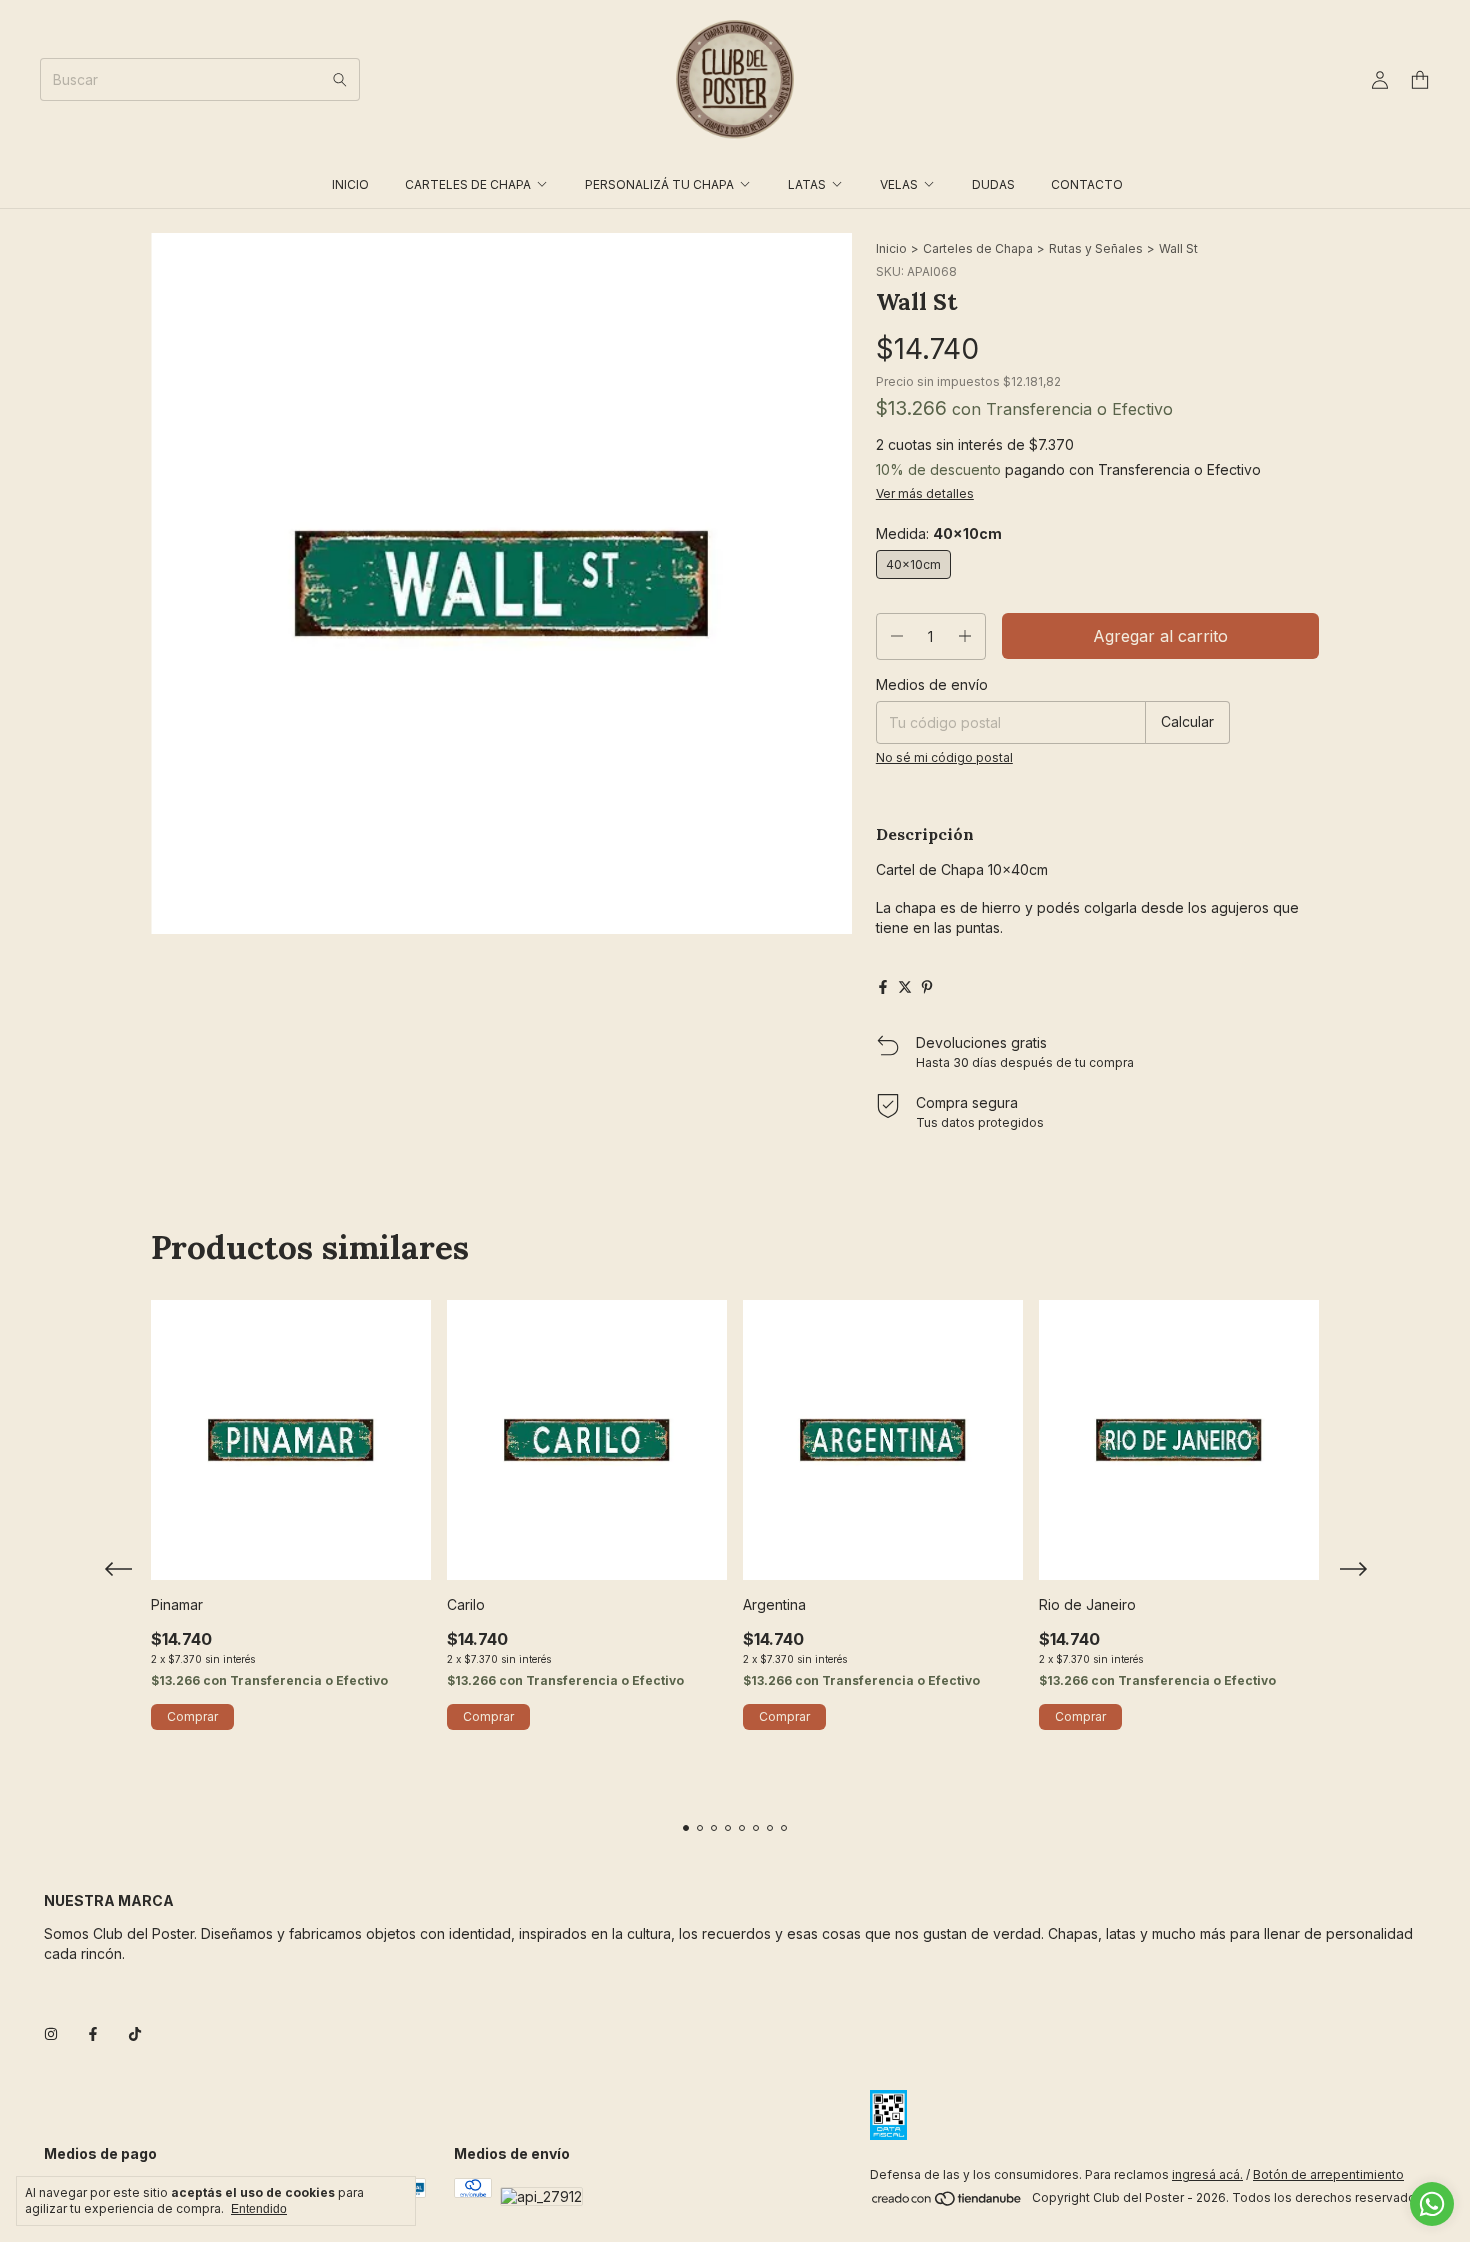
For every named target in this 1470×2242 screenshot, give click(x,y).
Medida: (939, 533)
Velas (899, 184)
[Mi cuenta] (1380, 80)
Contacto (1087, 184)
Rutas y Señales (1096, 248)
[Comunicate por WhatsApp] (1432, 2204)
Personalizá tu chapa (659, 184)
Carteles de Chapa (468, 184)
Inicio (350, 184)
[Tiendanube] (947, 2202)
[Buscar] (340, 79)
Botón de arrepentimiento (1328, 2174)
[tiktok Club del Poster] (135, 2033)
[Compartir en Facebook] (883, 987)
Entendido (259, 2209)
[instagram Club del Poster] (51, 2033)
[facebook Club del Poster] (93, 2033)
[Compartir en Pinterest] (927, 987)
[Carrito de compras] (1420, 80)
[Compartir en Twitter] (905, 987)
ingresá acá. (1207, 2174)
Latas (807, 184)
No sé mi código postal (944, 757)
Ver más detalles (925, 493)
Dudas (993, 184)
